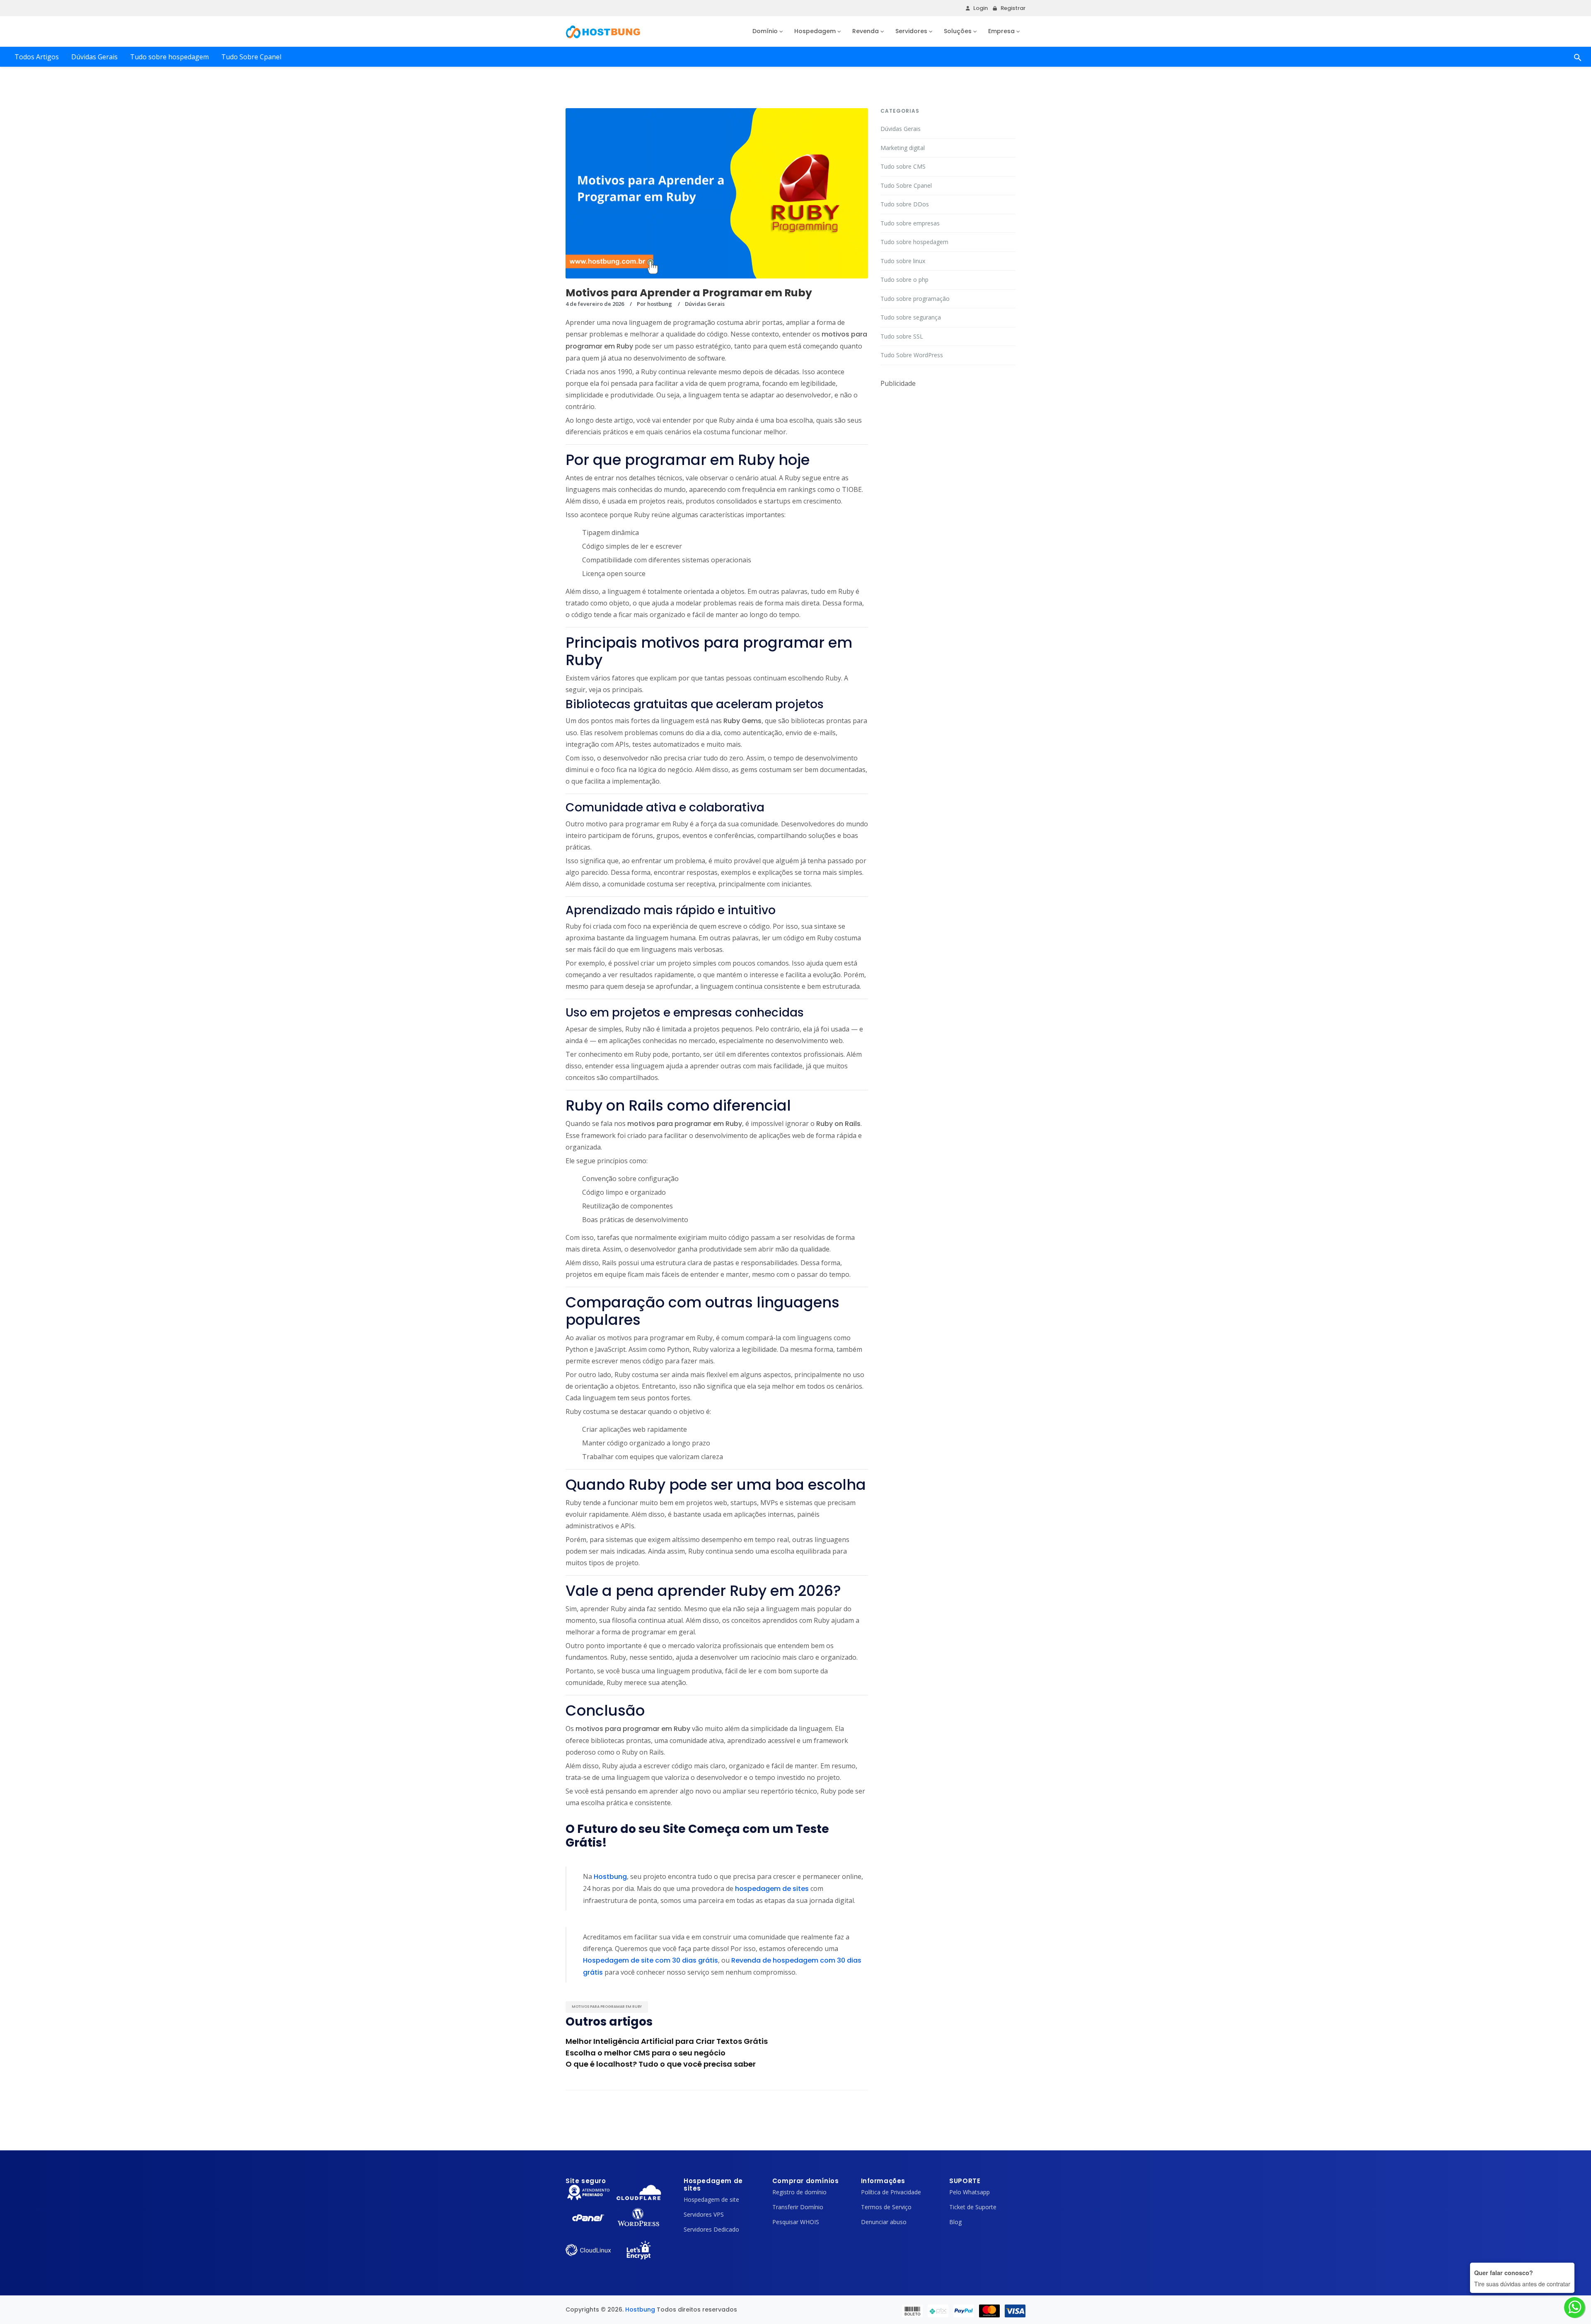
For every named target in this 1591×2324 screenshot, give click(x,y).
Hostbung (640, 2309)
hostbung (660, 304)
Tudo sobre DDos (905, 204)
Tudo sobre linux (903, 261)
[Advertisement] (948, 441)
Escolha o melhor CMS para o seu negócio (646, 2053)
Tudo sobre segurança (911, 317)
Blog (955, 2222)
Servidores (911, 31)
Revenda (866, 31)
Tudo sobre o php (904, 280)
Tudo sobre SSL (902, 336)
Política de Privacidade (891, 2192)
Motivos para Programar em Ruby (607, 2007)
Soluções (958, 31)
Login (980, 8)
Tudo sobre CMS (903, 166)
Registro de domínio (799, 2192)
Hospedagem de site (711, 2199)
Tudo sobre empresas (910, 223)
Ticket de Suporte (973, 2207)
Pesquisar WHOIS (796, 2222)
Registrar (1013, 8)
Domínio (765, 31)
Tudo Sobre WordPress (912, 355)
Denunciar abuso (884, 2222)
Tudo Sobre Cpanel (251, 57)
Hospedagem (815, 31)
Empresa (1001, 31)
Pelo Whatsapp (970, 2192)
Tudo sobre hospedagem (169, 57)
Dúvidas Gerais (94, 57)
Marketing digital (903, 148)
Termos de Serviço (886, 2207)
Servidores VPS (704, 2214)
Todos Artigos (37, 57)
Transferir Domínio (798, 2207)
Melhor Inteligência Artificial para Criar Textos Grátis (667, 2041)
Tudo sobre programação (915, 299)
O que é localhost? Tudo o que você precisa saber (661, 2064)
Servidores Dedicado (711, 2229)
